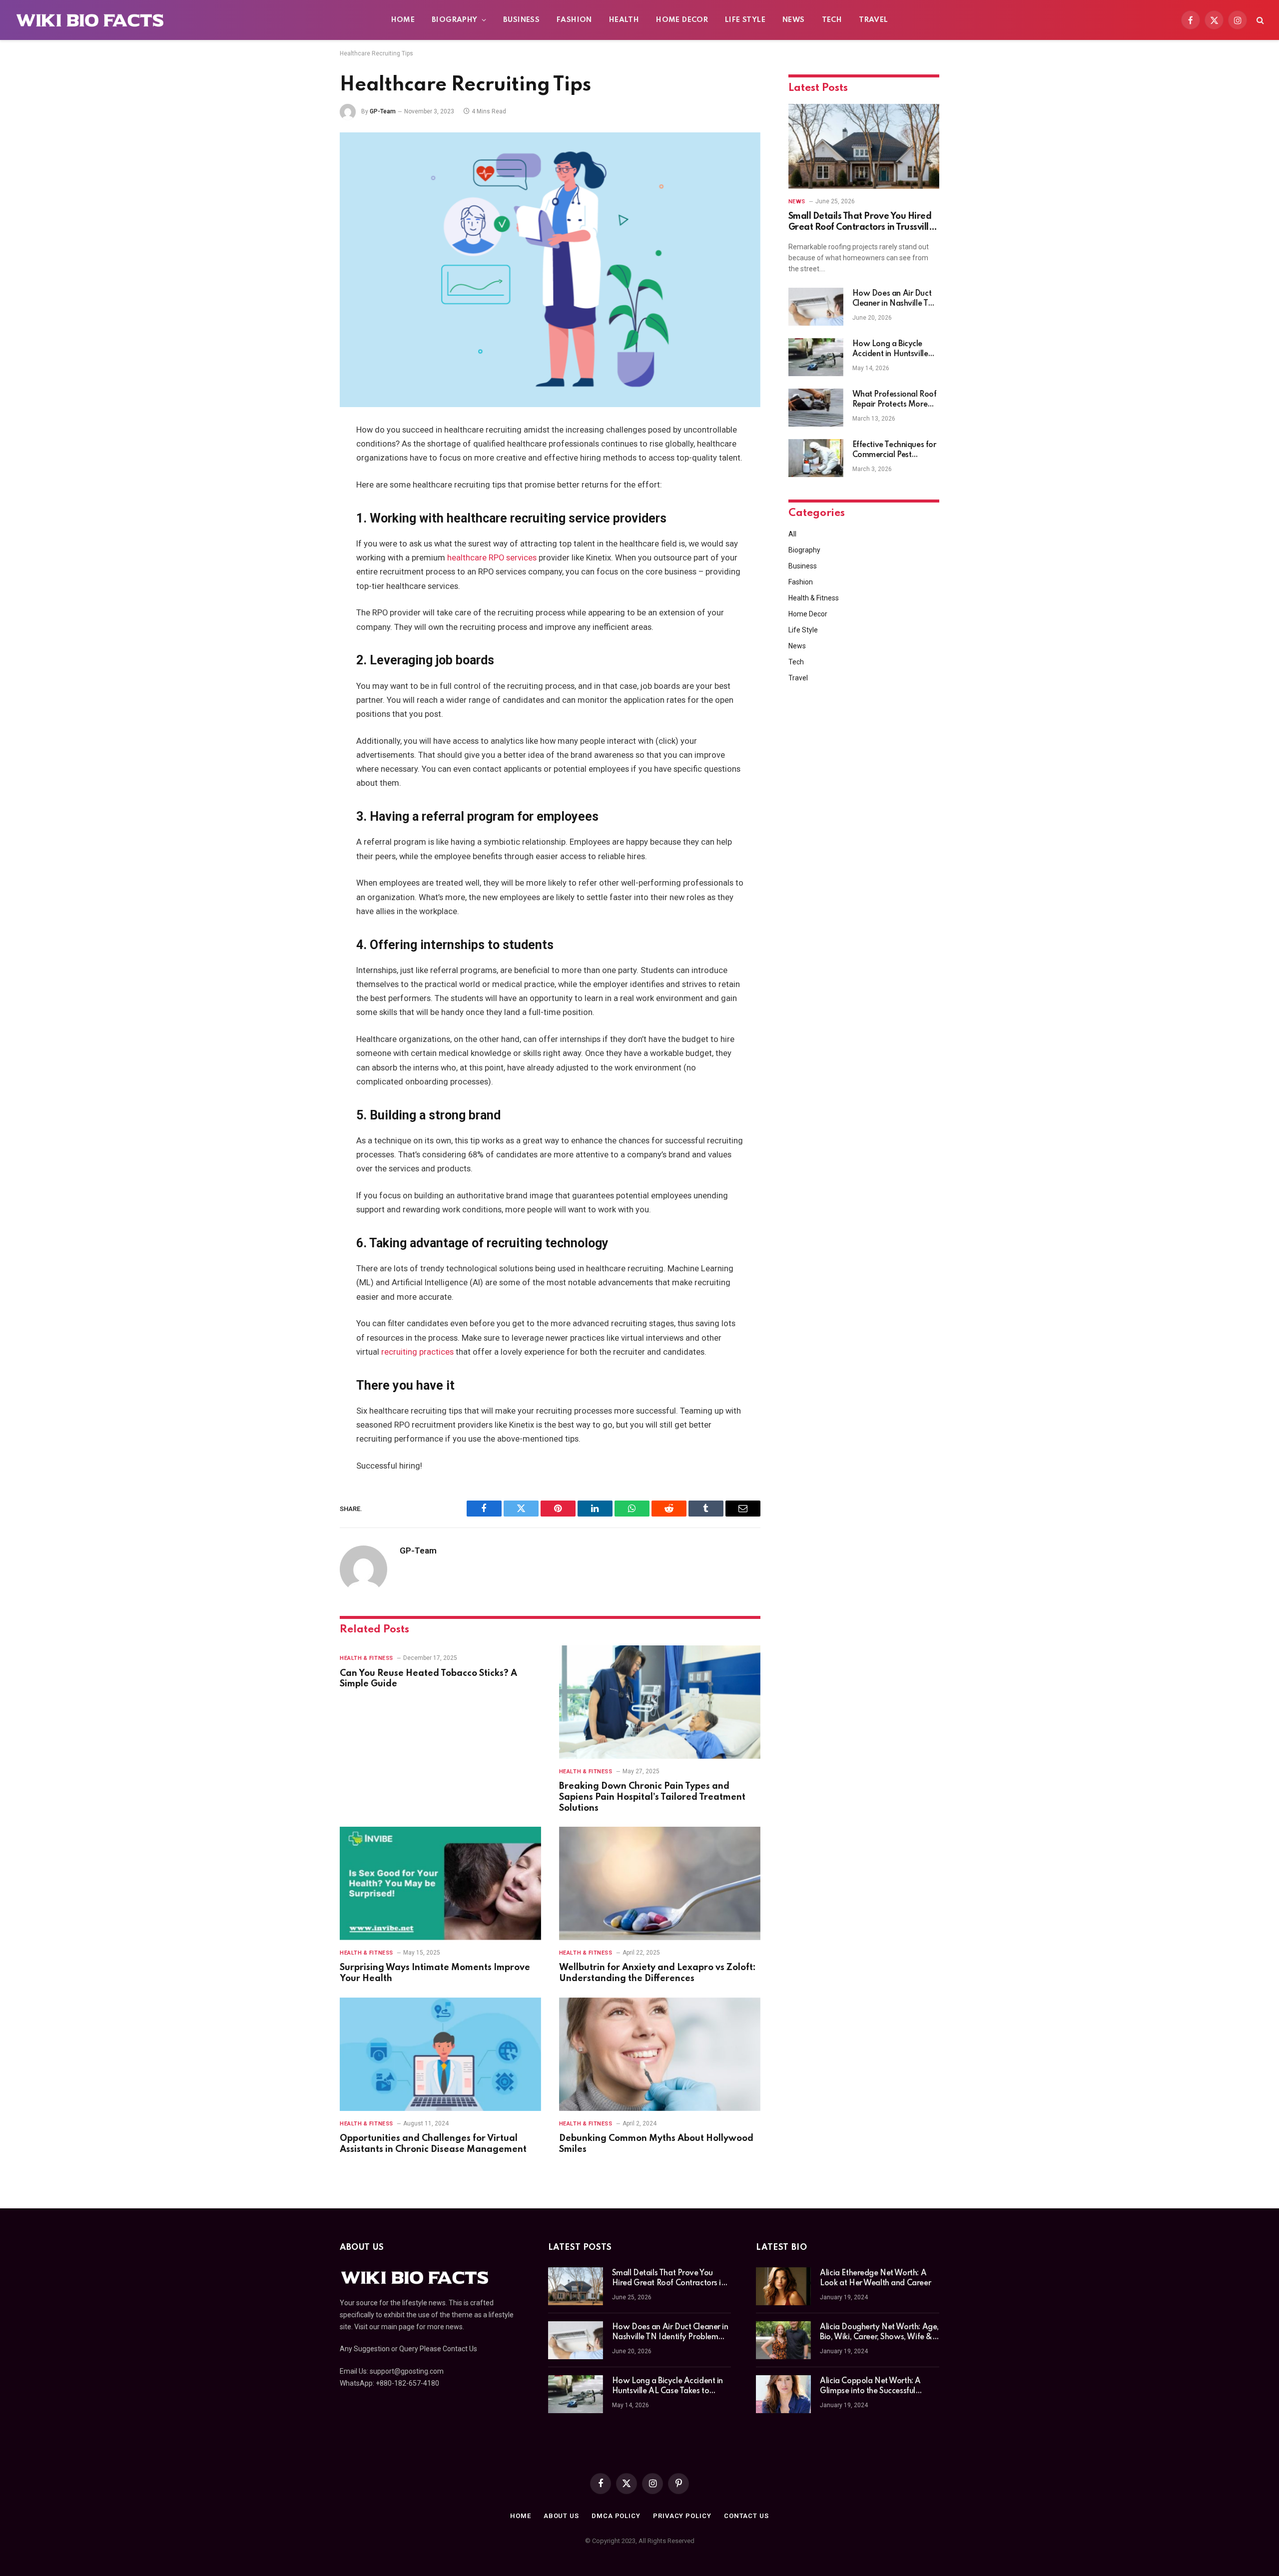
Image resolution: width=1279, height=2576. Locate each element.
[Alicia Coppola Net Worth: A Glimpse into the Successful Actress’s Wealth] (783, 2394)
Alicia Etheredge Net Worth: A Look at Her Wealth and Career (875, 2278)
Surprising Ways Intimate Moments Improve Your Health (435, 1973)
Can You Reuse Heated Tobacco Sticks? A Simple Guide (428, 1679)
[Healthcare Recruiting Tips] (550, 270)
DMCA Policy (616, 2516)
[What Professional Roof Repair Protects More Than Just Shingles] (816, 408)
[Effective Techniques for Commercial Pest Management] (816, 458)
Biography (455, 20)
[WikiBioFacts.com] (90, 20)
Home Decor (682, 20)
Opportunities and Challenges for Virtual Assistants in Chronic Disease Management (433, 2144)
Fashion (574, 20)
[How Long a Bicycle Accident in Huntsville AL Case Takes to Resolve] (816, 357)
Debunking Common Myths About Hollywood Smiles (656, 2144)
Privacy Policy (682, 2516)
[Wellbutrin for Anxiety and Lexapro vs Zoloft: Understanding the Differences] (660, 1883)
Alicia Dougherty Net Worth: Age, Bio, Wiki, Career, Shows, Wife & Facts (879, 2333)
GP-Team (383, 111)
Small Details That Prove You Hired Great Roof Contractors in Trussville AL (861, 223)
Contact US (746, 2516)
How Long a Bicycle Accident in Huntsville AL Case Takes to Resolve (890, 350)
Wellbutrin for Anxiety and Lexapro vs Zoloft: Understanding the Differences (657, 1973)
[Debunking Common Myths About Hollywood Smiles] (660, 2054)
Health (624, 20)
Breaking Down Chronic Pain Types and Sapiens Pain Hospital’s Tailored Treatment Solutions (652, 1797)
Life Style (745, 20)
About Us (561, 2516)
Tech (832, 20)
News (794, 20)
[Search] (1259, 20)
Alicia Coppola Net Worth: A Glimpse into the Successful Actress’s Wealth (870, 2387)
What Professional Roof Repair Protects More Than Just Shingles (895, 400)
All (792, 534)
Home (403, 20)
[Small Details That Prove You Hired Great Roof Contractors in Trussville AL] (864, 146)
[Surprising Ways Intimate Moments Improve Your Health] (440, 1883)
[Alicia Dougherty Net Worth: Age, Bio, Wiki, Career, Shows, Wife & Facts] (783, 2340)
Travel (873, 20)
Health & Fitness (366, 1658)
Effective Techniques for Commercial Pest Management (894, 451)
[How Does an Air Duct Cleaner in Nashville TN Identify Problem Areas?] (816, 307)
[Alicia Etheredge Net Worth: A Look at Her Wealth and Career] (783, 2286)
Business (521, 20)
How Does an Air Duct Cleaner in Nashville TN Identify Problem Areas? (896, 299)
